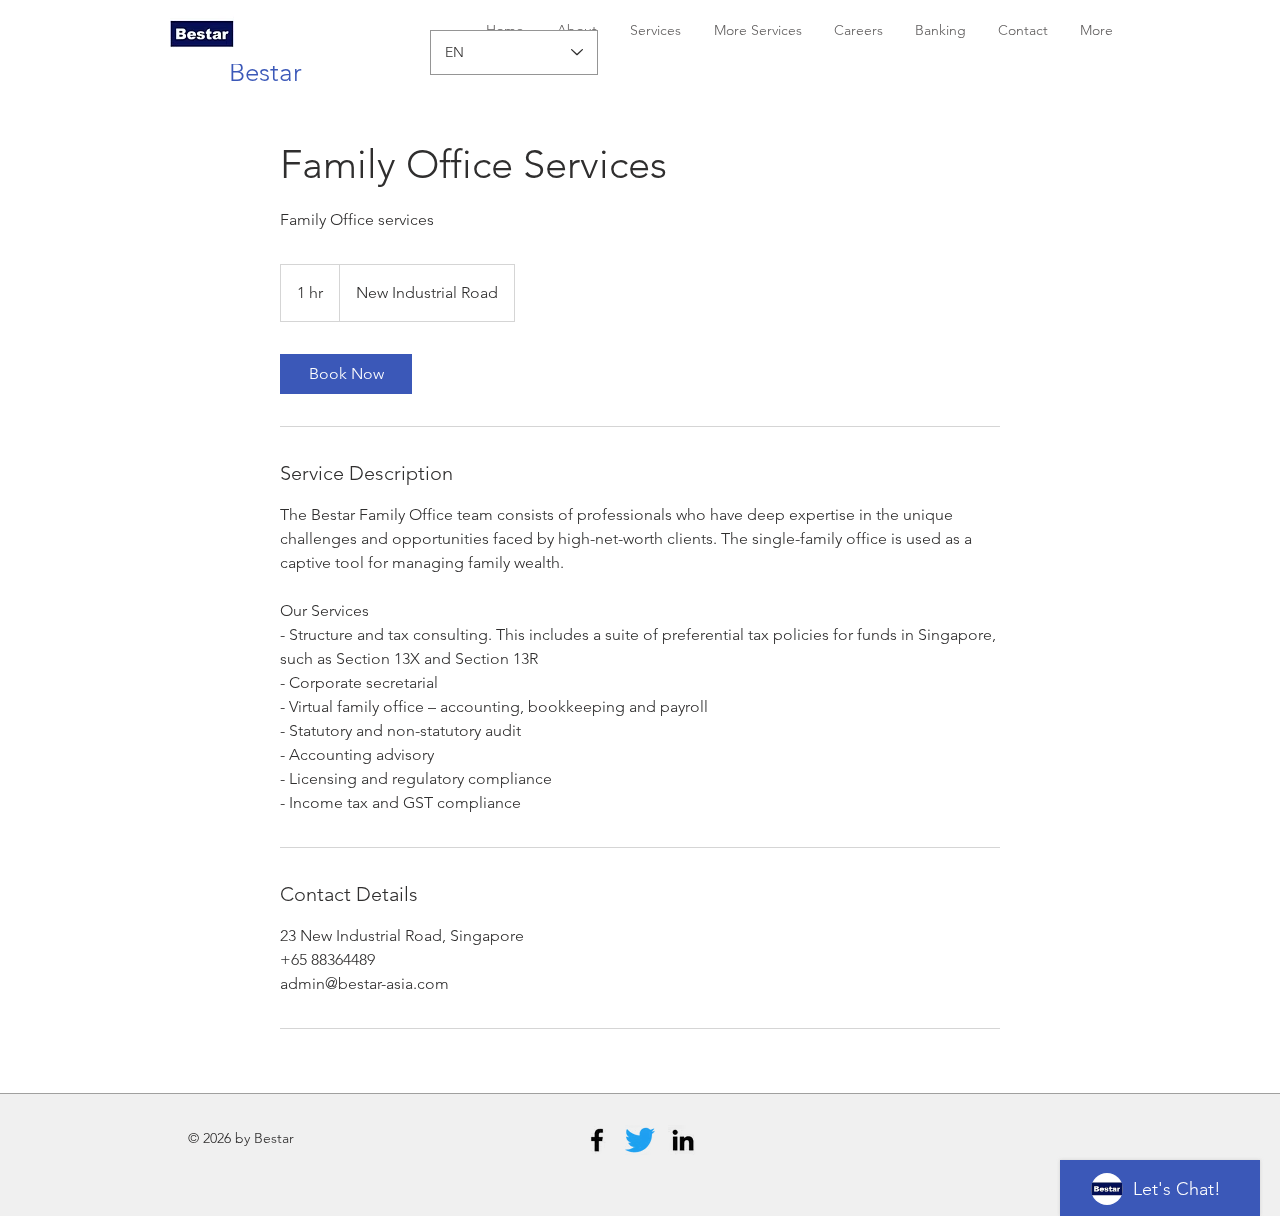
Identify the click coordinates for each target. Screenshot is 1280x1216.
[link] (346, 374)
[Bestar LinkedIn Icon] (683, 1140)
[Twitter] (640, 1140)
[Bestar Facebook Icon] (597, 1140)
